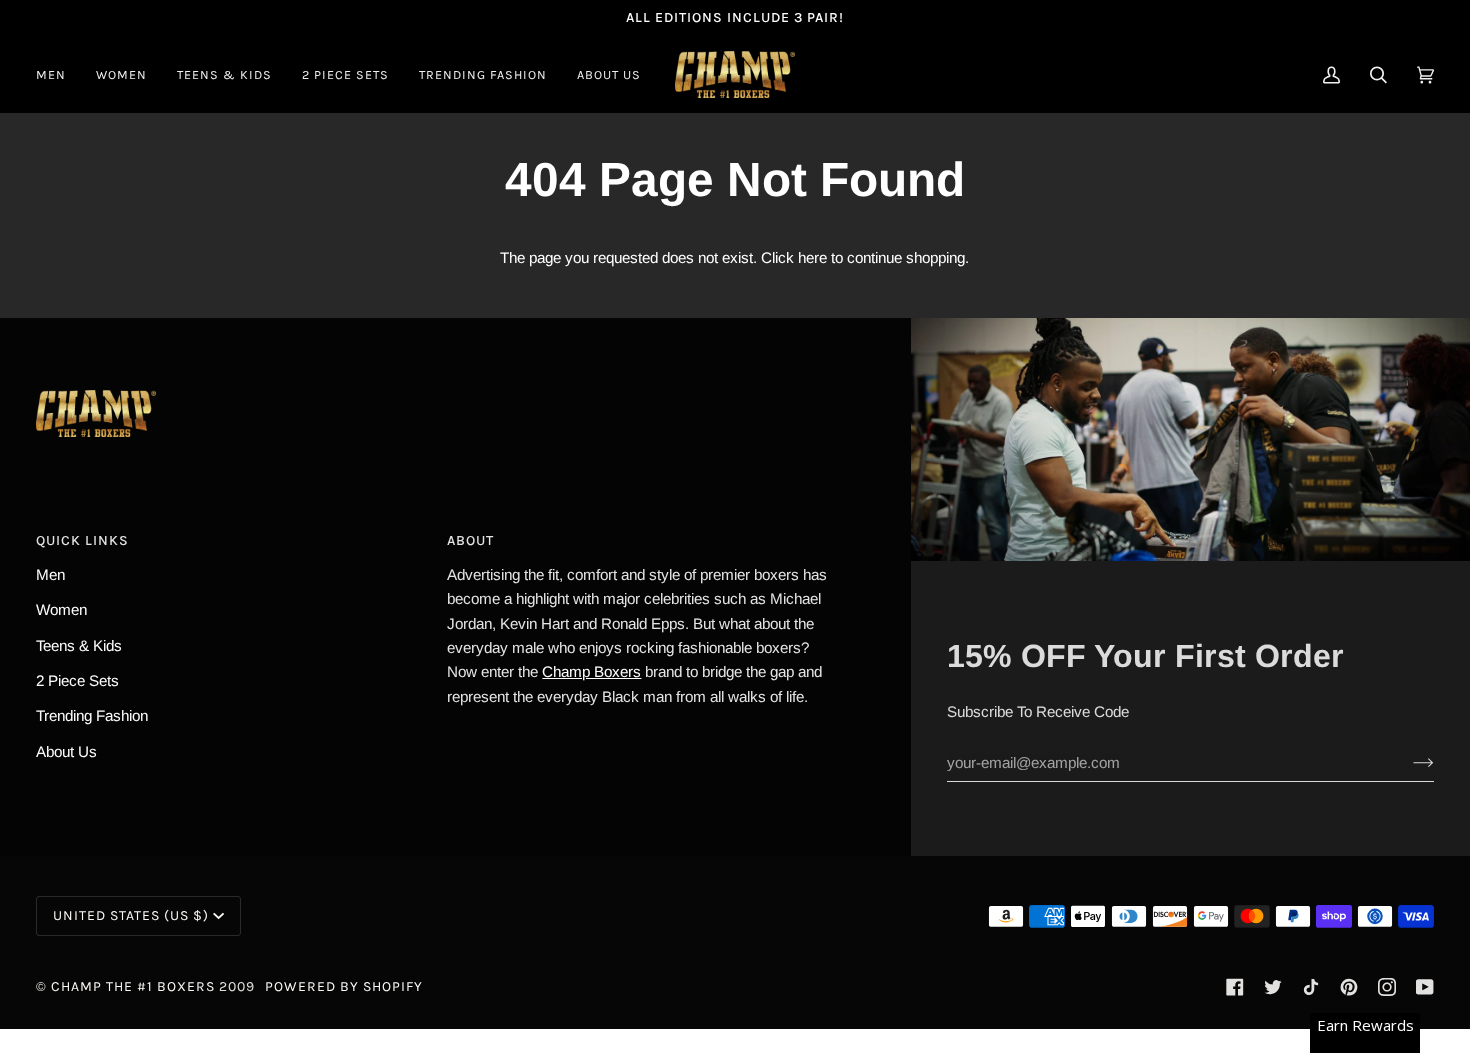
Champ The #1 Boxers (133, 986)
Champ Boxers (591, 671)
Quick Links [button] (82, 540)
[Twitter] (1273, 987)
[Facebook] (1235, 987)
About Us (66, 751)
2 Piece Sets (77, 680)
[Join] (1407, 763)
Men (50, 574)
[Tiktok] (1311, 987)
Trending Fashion (92, 715)
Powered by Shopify (344, 986)
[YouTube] (1425, 987)
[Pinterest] (1349, 987)
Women (61, 609)
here (812, 257)
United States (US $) (131, 915)
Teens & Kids (79, 645)
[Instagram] (1387, 987)
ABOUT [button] (470, 540)
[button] (58, 74)
